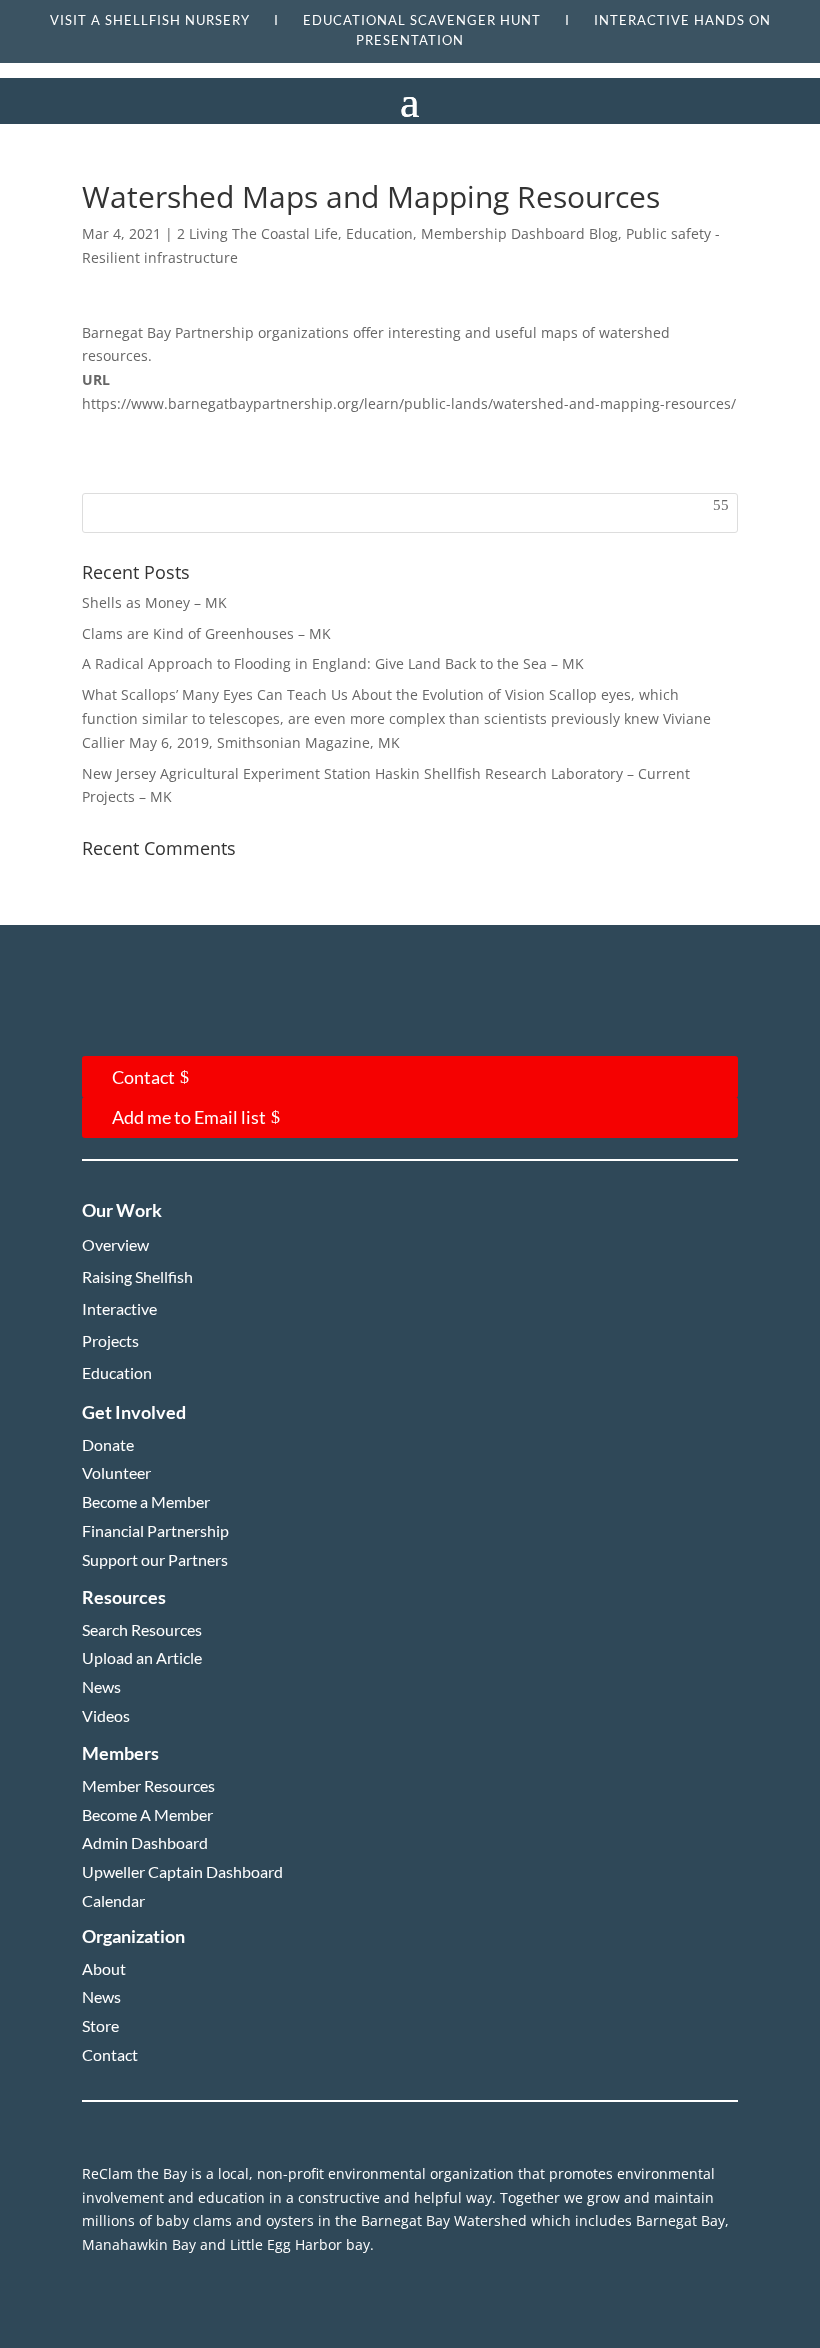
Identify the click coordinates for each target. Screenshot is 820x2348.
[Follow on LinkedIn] (240, 1021)
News (101, 1686)
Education (379, 233)
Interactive (119, 1308)
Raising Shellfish (137, 1276)
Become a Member (146, 1501)
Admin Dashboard (145, 1842)
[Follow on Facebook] (120, 1021)
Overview (115, 1244)
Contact (143, 1077)
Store (100, 2025)
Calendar (113, 1900)
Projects (110, 1340)
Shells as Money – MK (154, 602)
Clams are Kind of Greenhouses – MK (206, 633)
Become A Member (147, 1814)
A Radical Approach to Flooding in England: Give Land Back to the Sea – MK (333, 663)
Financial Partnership (155, 1530)
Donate (108, 1444)
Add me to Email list (189, 1117)
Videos (106, 1715)
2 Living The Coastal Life (257, 233)
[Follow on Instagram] (180, 1021)
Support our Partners (155, 1559)
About (104, 1968)
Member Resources (148, 1785)
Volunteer (116, 1472)
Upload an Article (142, 1657)
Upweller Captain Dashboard (182, 1871)
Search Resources (142, 1629)
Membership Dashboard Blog (519, 233)
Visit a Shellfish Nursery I (176, 20)
